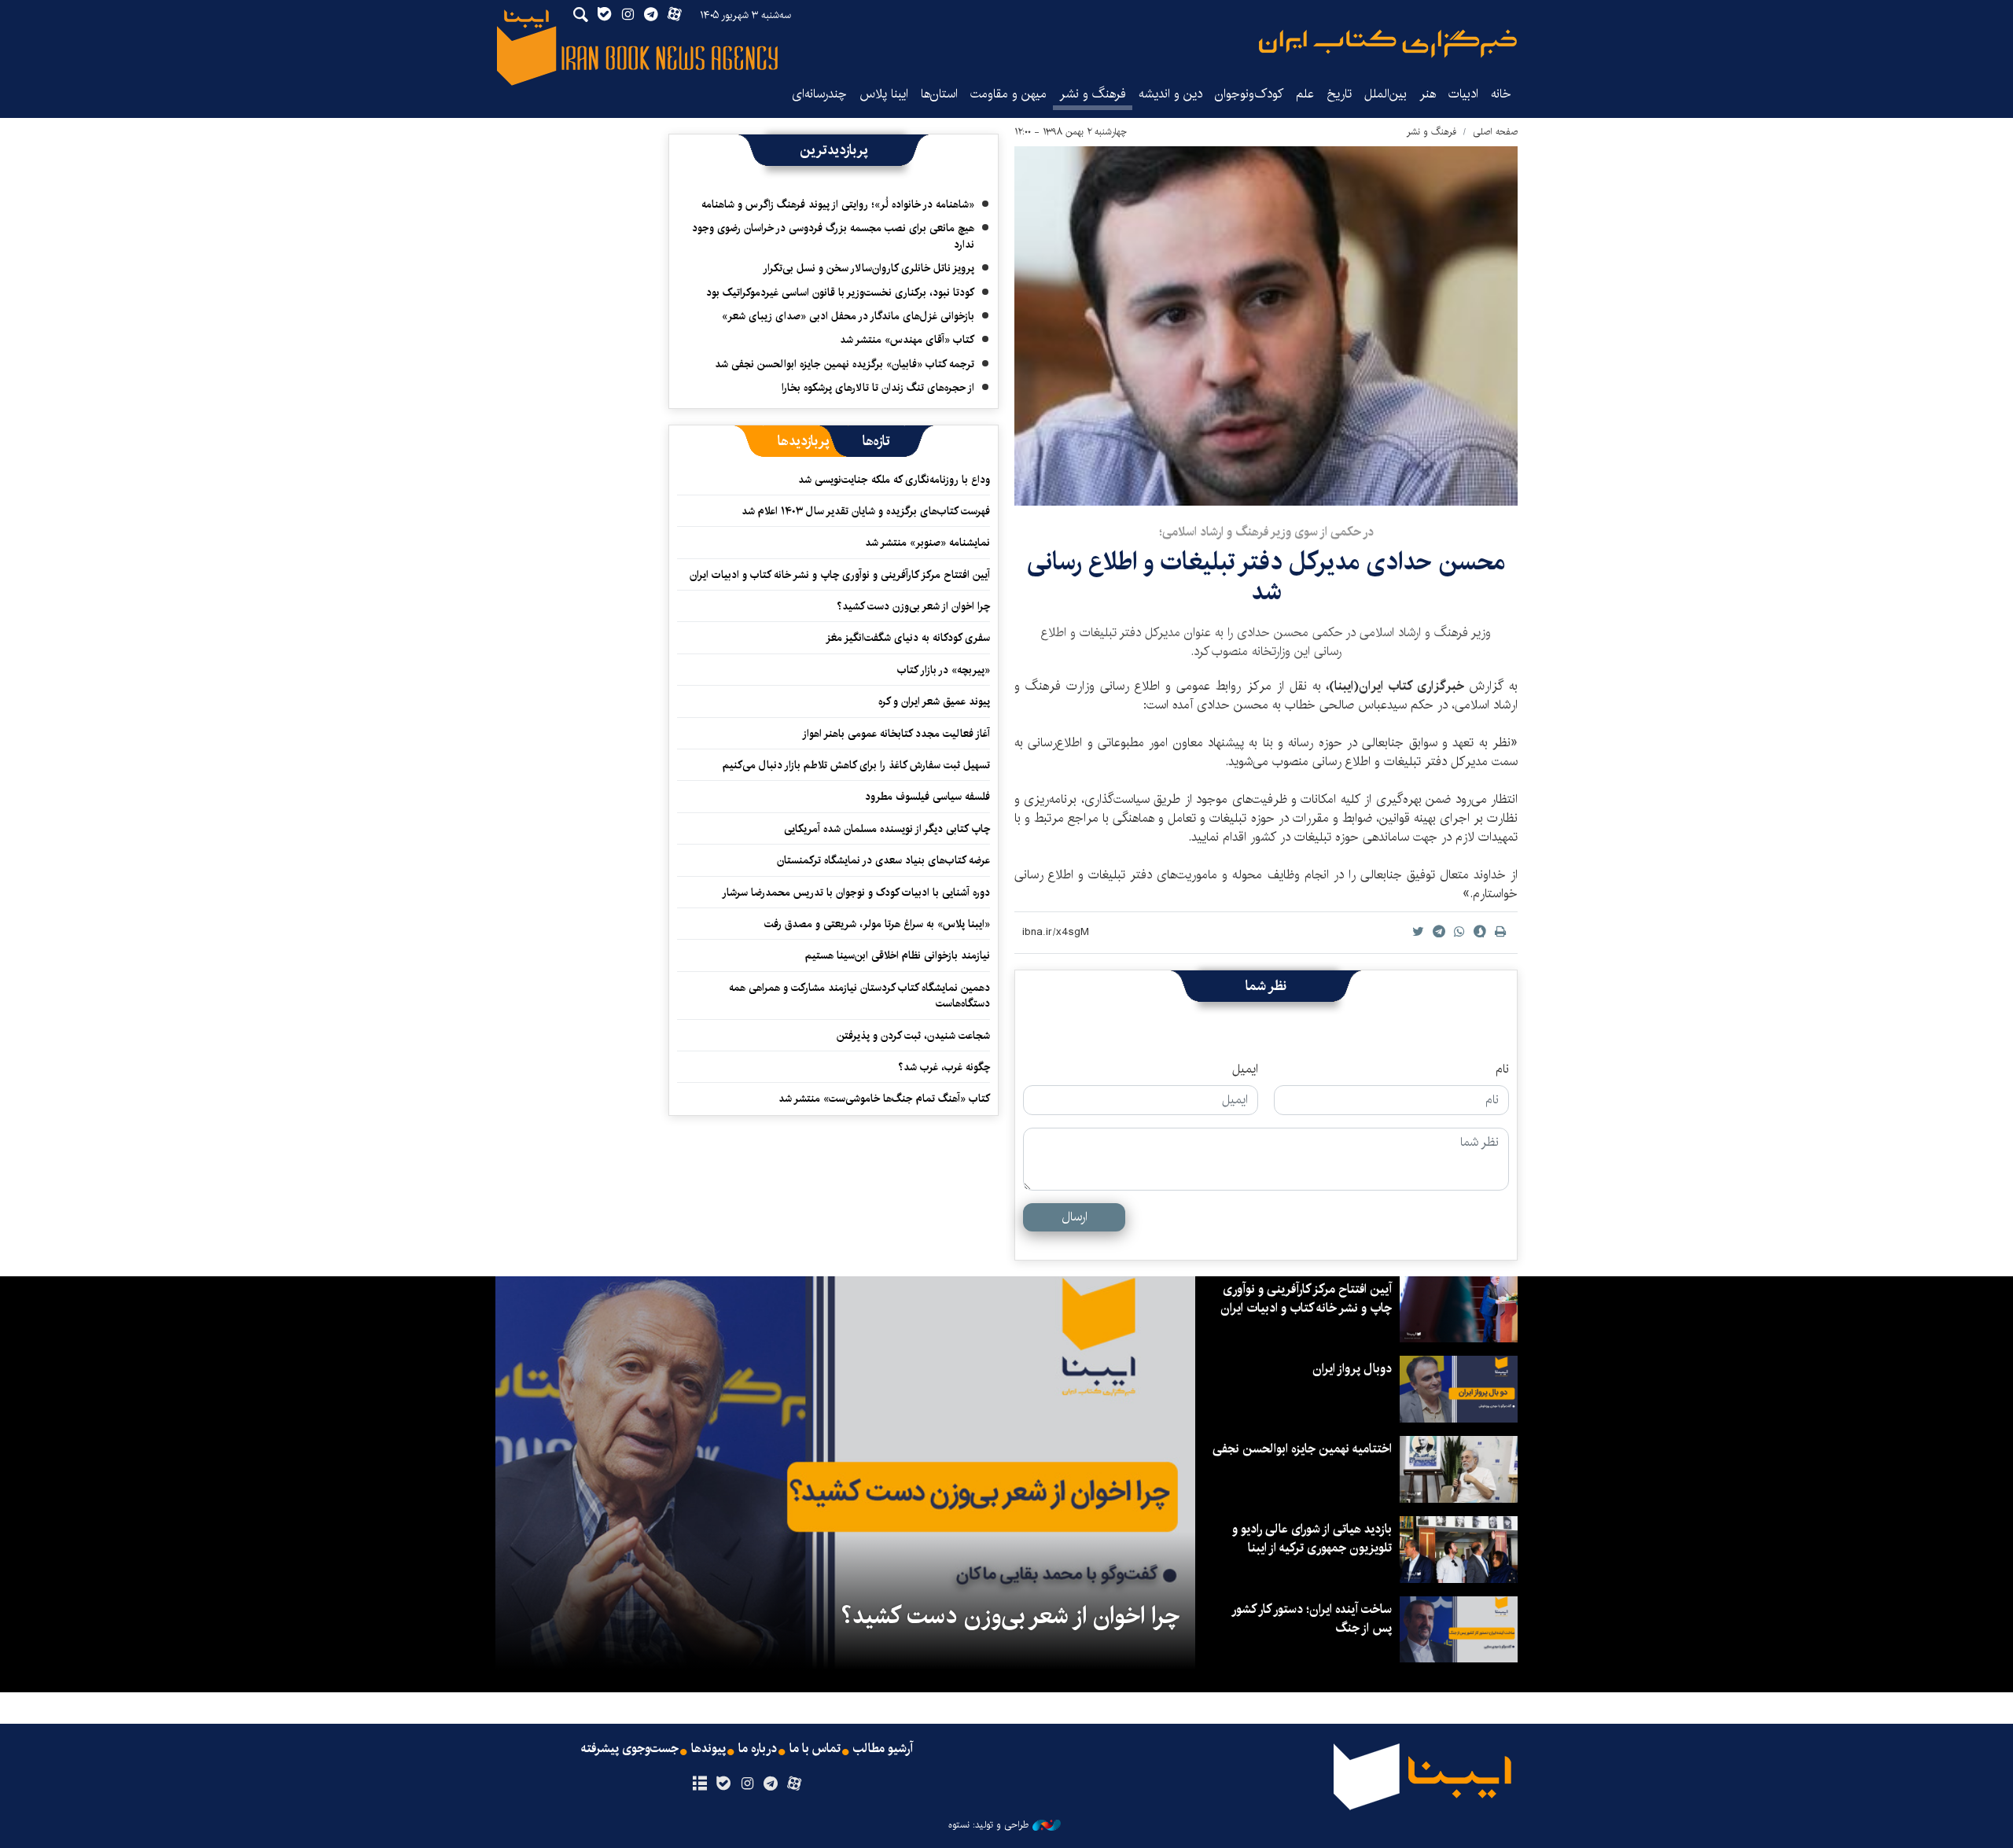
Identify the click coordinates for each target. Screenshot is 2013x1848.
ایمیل (1245, 1069)
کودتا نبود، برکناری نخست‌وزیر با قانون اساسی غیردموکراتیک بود (840, 293)
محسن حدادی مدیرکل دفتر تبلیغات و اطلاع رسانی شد (1266, 577)
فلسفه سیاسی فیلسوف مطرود (927, 797)
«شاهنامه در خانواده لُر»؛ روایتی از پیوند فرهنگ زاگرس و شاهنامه (838, 204)
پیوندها (708, 1749)
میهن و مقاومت (1008, 94)
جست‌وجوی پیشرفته (630, 1749)
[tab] (876, 441)
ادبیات (1463, 94)
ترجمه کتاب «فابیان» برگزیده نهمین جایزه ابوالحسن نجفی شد (845, 364)
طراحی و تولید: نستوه (988, 1825)
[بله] (723, 1784)
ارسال (1075, 1217)
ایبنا (1388, 44)
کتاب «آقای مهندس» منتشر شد (907, 340)
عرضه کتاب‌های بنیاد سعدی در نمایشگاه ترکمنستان (883, 860)
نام (1502, 1069)
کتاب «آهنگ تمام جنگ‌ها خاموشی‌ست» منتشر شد (884, 1099)
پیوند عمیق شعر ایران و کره (934, 701)
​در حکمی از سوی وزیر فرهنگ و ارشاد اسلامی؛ (1266, 532)
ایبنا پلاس (884, 94)
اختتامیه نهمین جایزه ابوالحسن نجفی (1302, 1449)
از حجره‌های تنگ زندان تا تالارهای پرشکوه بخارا (878, 388)
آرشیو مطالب (883, 1749)
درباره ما (758, 1749)
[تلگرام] (771, 1784)
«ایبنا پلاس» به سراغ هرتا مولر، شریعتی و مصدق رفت (877, 924)
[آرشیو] (699, 1784)
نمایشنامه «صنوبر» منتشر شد (927, 543)
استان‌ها (939, 94)
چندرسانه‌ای (819, 94)
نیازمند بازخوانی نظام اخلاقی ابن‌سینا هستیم (898, 955)
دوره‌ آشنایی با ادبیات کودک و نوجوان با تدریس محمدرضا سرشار (856, 893)
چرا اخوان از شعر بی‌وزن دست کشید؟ (913, 606)
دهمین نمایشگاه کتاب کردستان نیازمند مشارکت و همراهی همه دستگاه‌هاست (859, 996)
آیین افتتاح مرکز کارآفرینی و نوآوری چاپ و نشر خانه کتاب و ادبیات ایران (840, 575)
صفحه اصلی (1495, 132)
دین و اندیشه (1170, 94)
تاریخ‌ (1339, 94)
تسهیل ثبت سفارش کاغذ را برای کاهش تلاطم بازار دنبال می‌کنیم (856, 765)
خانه (1501, 94)
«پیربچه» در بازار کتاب (944, 670)
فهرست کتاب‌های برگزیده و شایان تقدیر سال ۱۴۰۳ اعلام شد (866, 511)
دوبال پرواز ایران (1352, 1369)
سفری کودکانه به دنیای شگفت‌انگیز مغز (908, 638)
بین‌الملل (1386, 94)
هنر (1428, 94)
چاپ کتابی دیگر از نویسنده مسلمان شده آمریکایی (887, 829)
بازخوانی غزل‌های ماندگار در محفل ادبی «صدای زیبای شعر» (848, 316)
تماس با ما (815, 1749)
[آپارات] (795, 1784)
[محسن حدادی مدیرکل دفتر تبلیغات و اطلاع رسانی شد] (1266, 326)
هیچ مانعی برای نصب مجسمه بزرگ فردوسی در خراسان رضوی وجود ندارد (833, 236)
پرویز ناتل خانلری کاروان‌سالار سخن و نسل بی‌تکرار (868, 268)
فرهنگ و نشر (1093, 94)
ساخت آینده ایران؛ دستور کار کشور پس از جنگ (1312, 1619)
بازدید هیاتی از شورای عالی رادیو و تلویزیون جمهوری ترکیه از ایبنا (1312, 1539)
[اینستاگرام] (747, 1784)
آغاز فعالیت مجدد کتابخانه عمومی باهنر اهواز (896, 734)
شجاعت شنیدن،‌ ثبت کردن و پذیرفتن (913, 1036)
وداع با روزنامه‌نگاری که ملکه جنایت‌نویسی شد (894, 480)
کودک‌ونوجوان (1249, 94)
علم (1305, 94)
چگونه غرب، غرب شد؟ (944, 1067)
